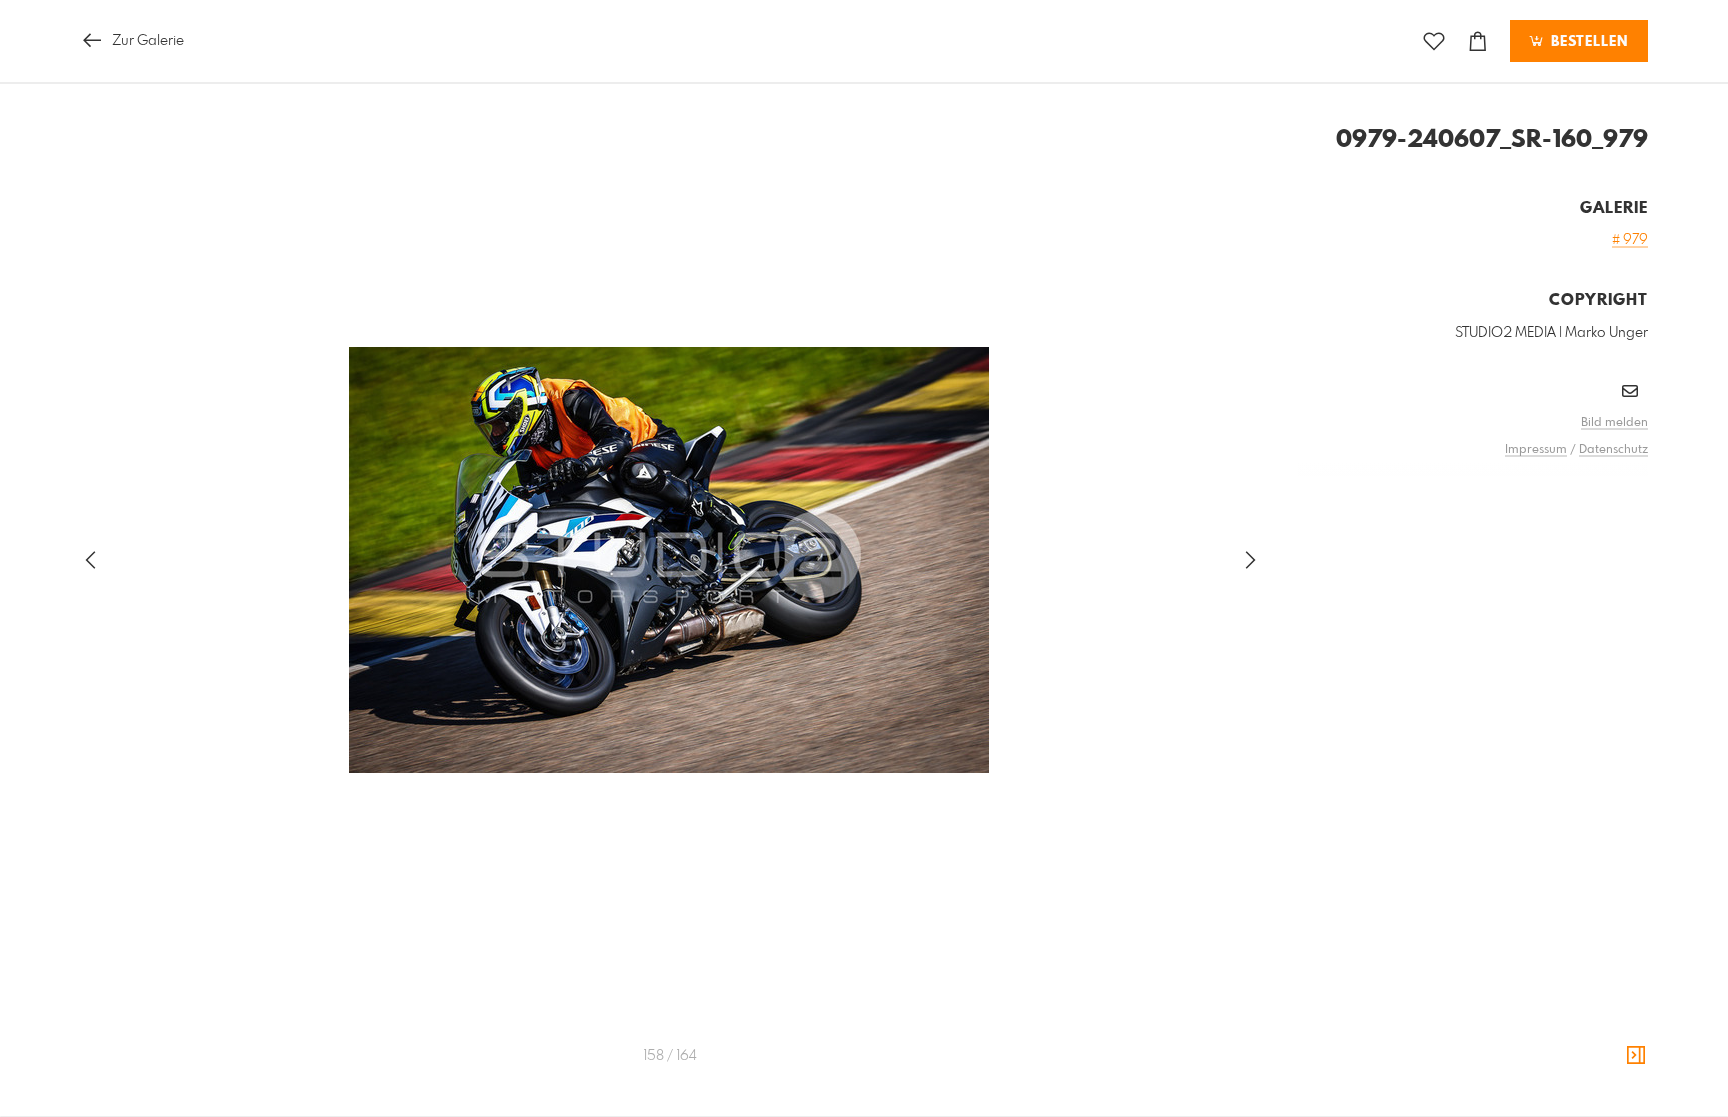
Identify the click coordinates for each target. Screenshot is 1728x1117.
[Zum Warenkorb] (1478, 41)
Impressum (1536, 450)
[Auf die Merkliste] (1434, 41)
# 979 (1630, 240)
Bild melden (1614, 423)
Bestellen (1587, 42)
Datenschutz (1613, 450)
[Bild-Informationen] (1636, 1056)
